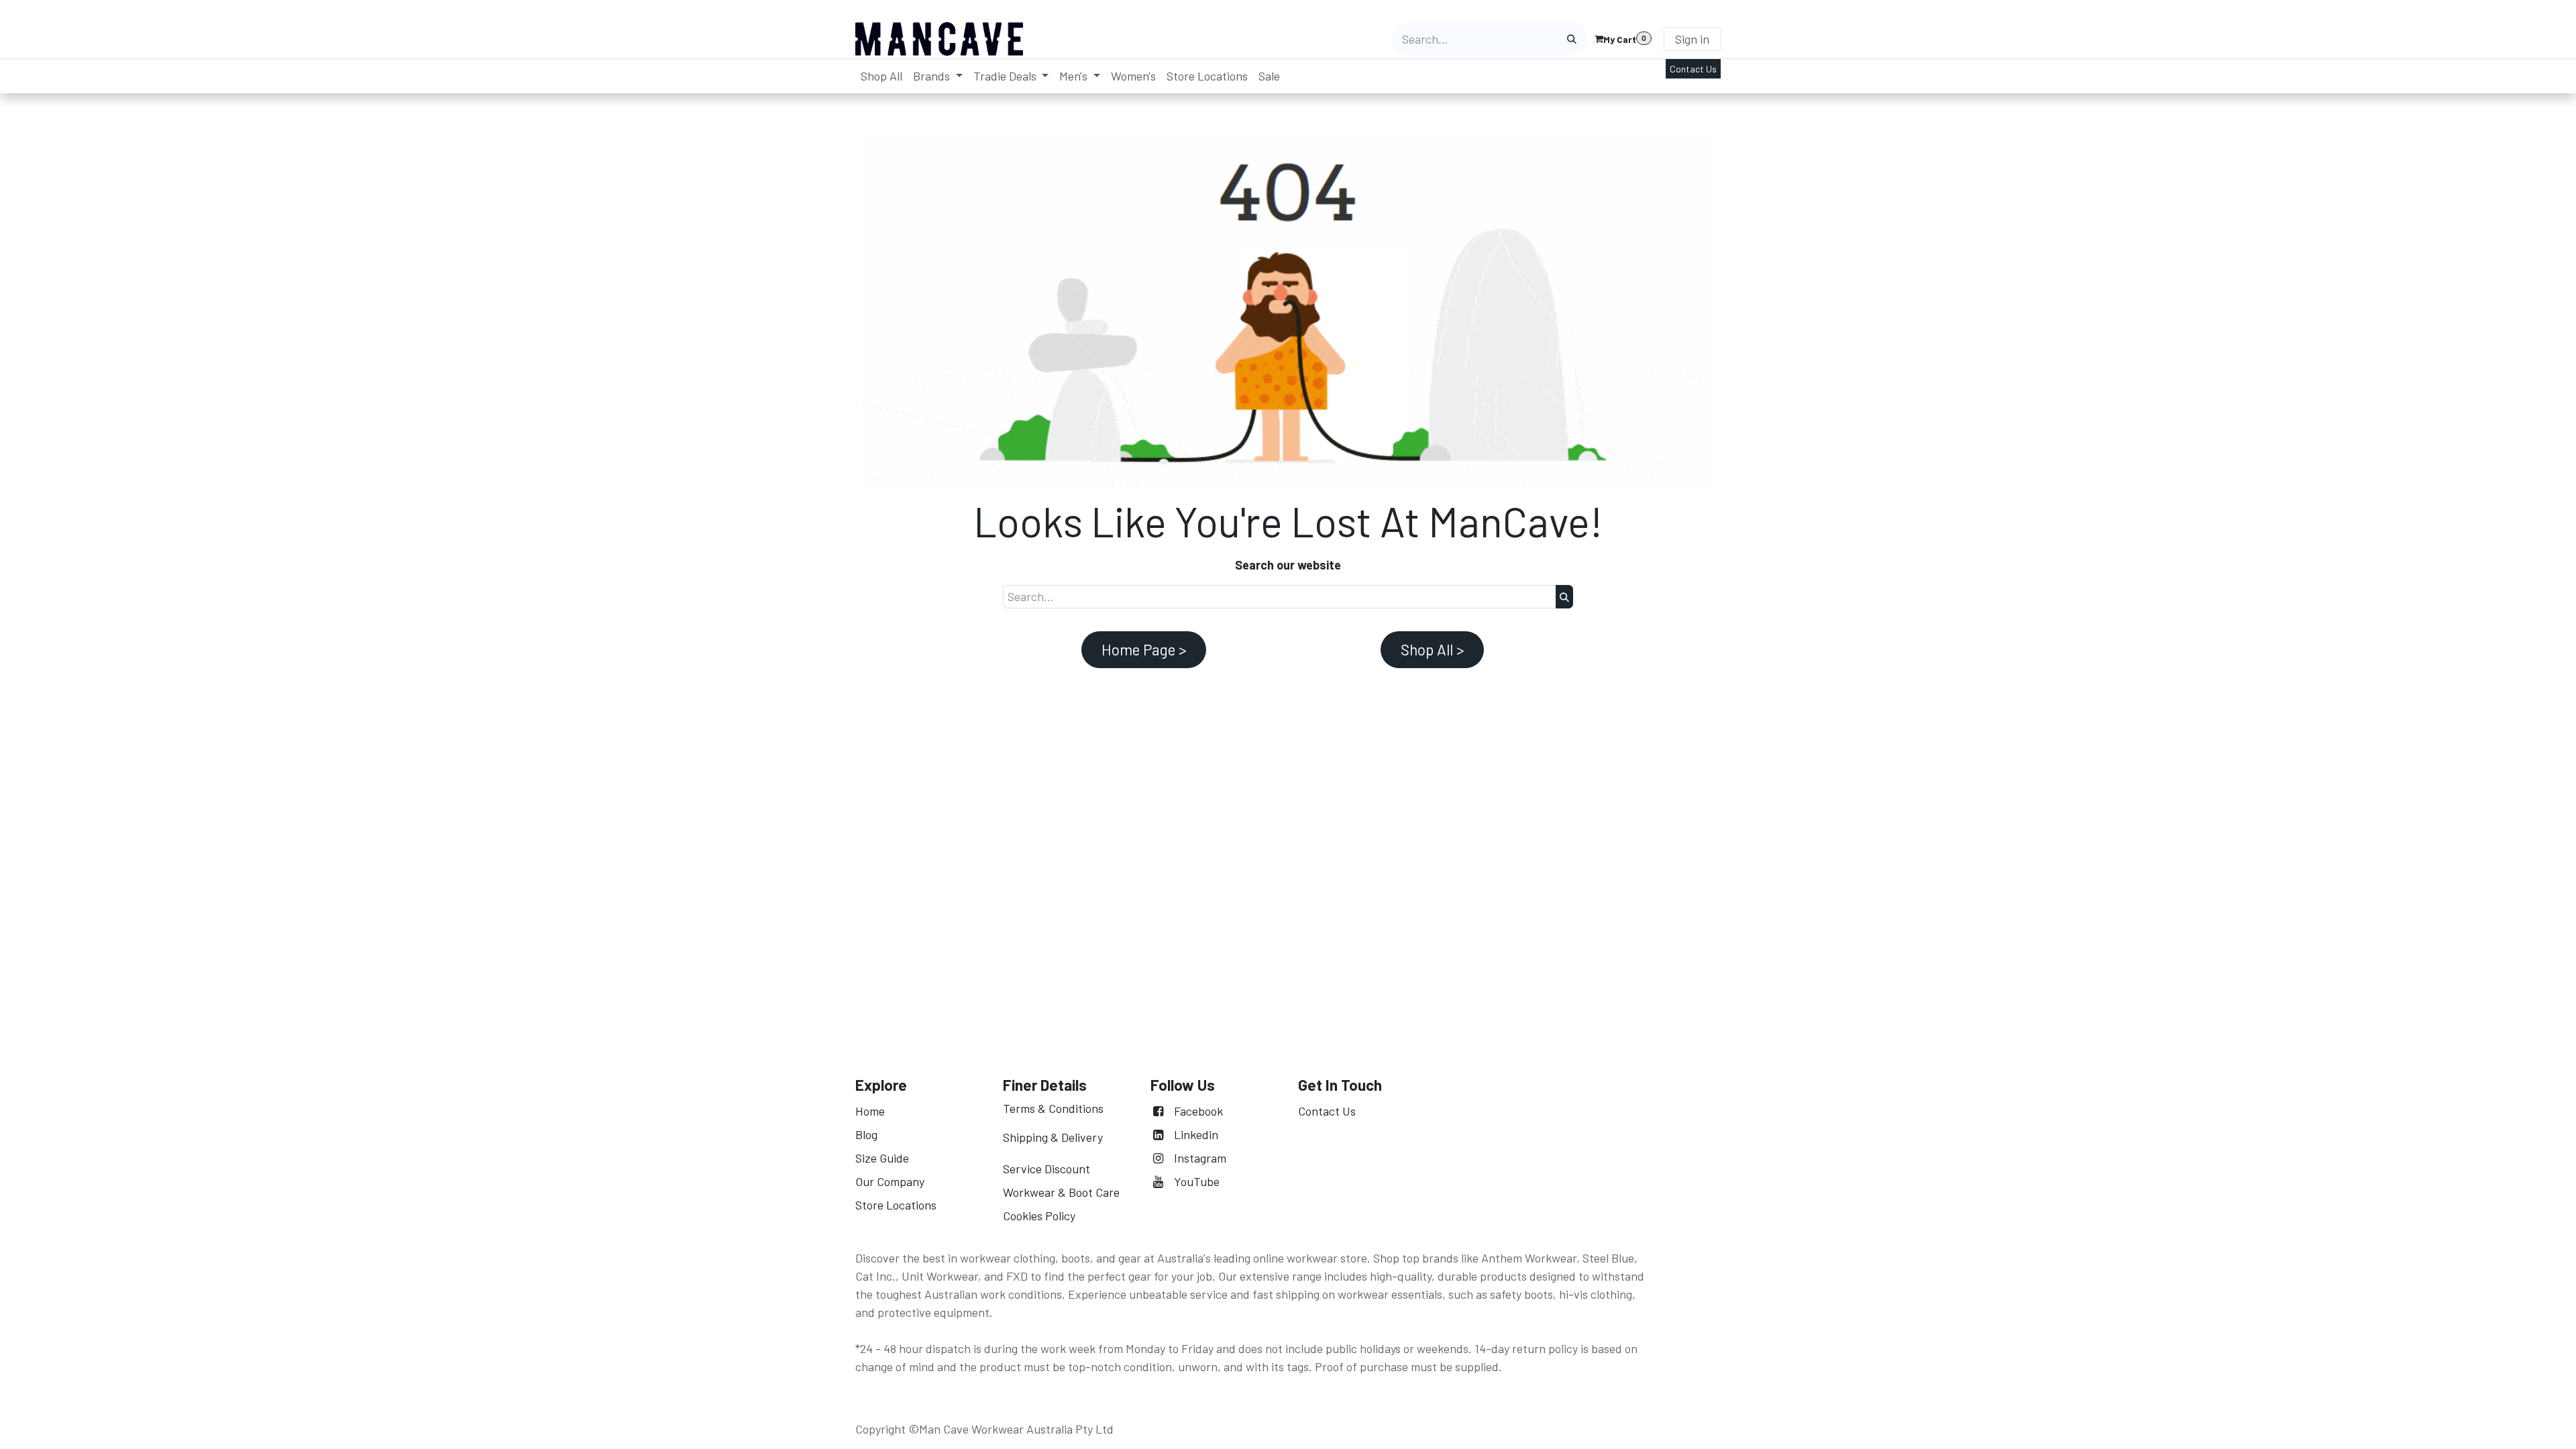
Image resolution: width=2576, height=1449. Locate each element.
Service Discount (1046, 1169)
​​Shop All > (1432, 649)
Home (870, 1111)
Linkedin (1196, 1134)
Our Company (891, 1181)
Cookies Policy (1039, 1216)
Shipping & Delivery (1053, 1137)
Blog (866, 1134)
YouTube (1197, 1181)
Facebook (1198, 1111)
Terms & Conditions (1053, 1108)
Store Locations (896, 1205)
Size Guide (882, 1158)
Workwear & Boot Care (1061, 1192)
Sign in (1692, 39)
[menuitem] (881, 76)
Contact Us (1693, 69)
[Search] (1572, 39)
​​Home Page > (1144, 649)
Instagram (1200, 1158)
